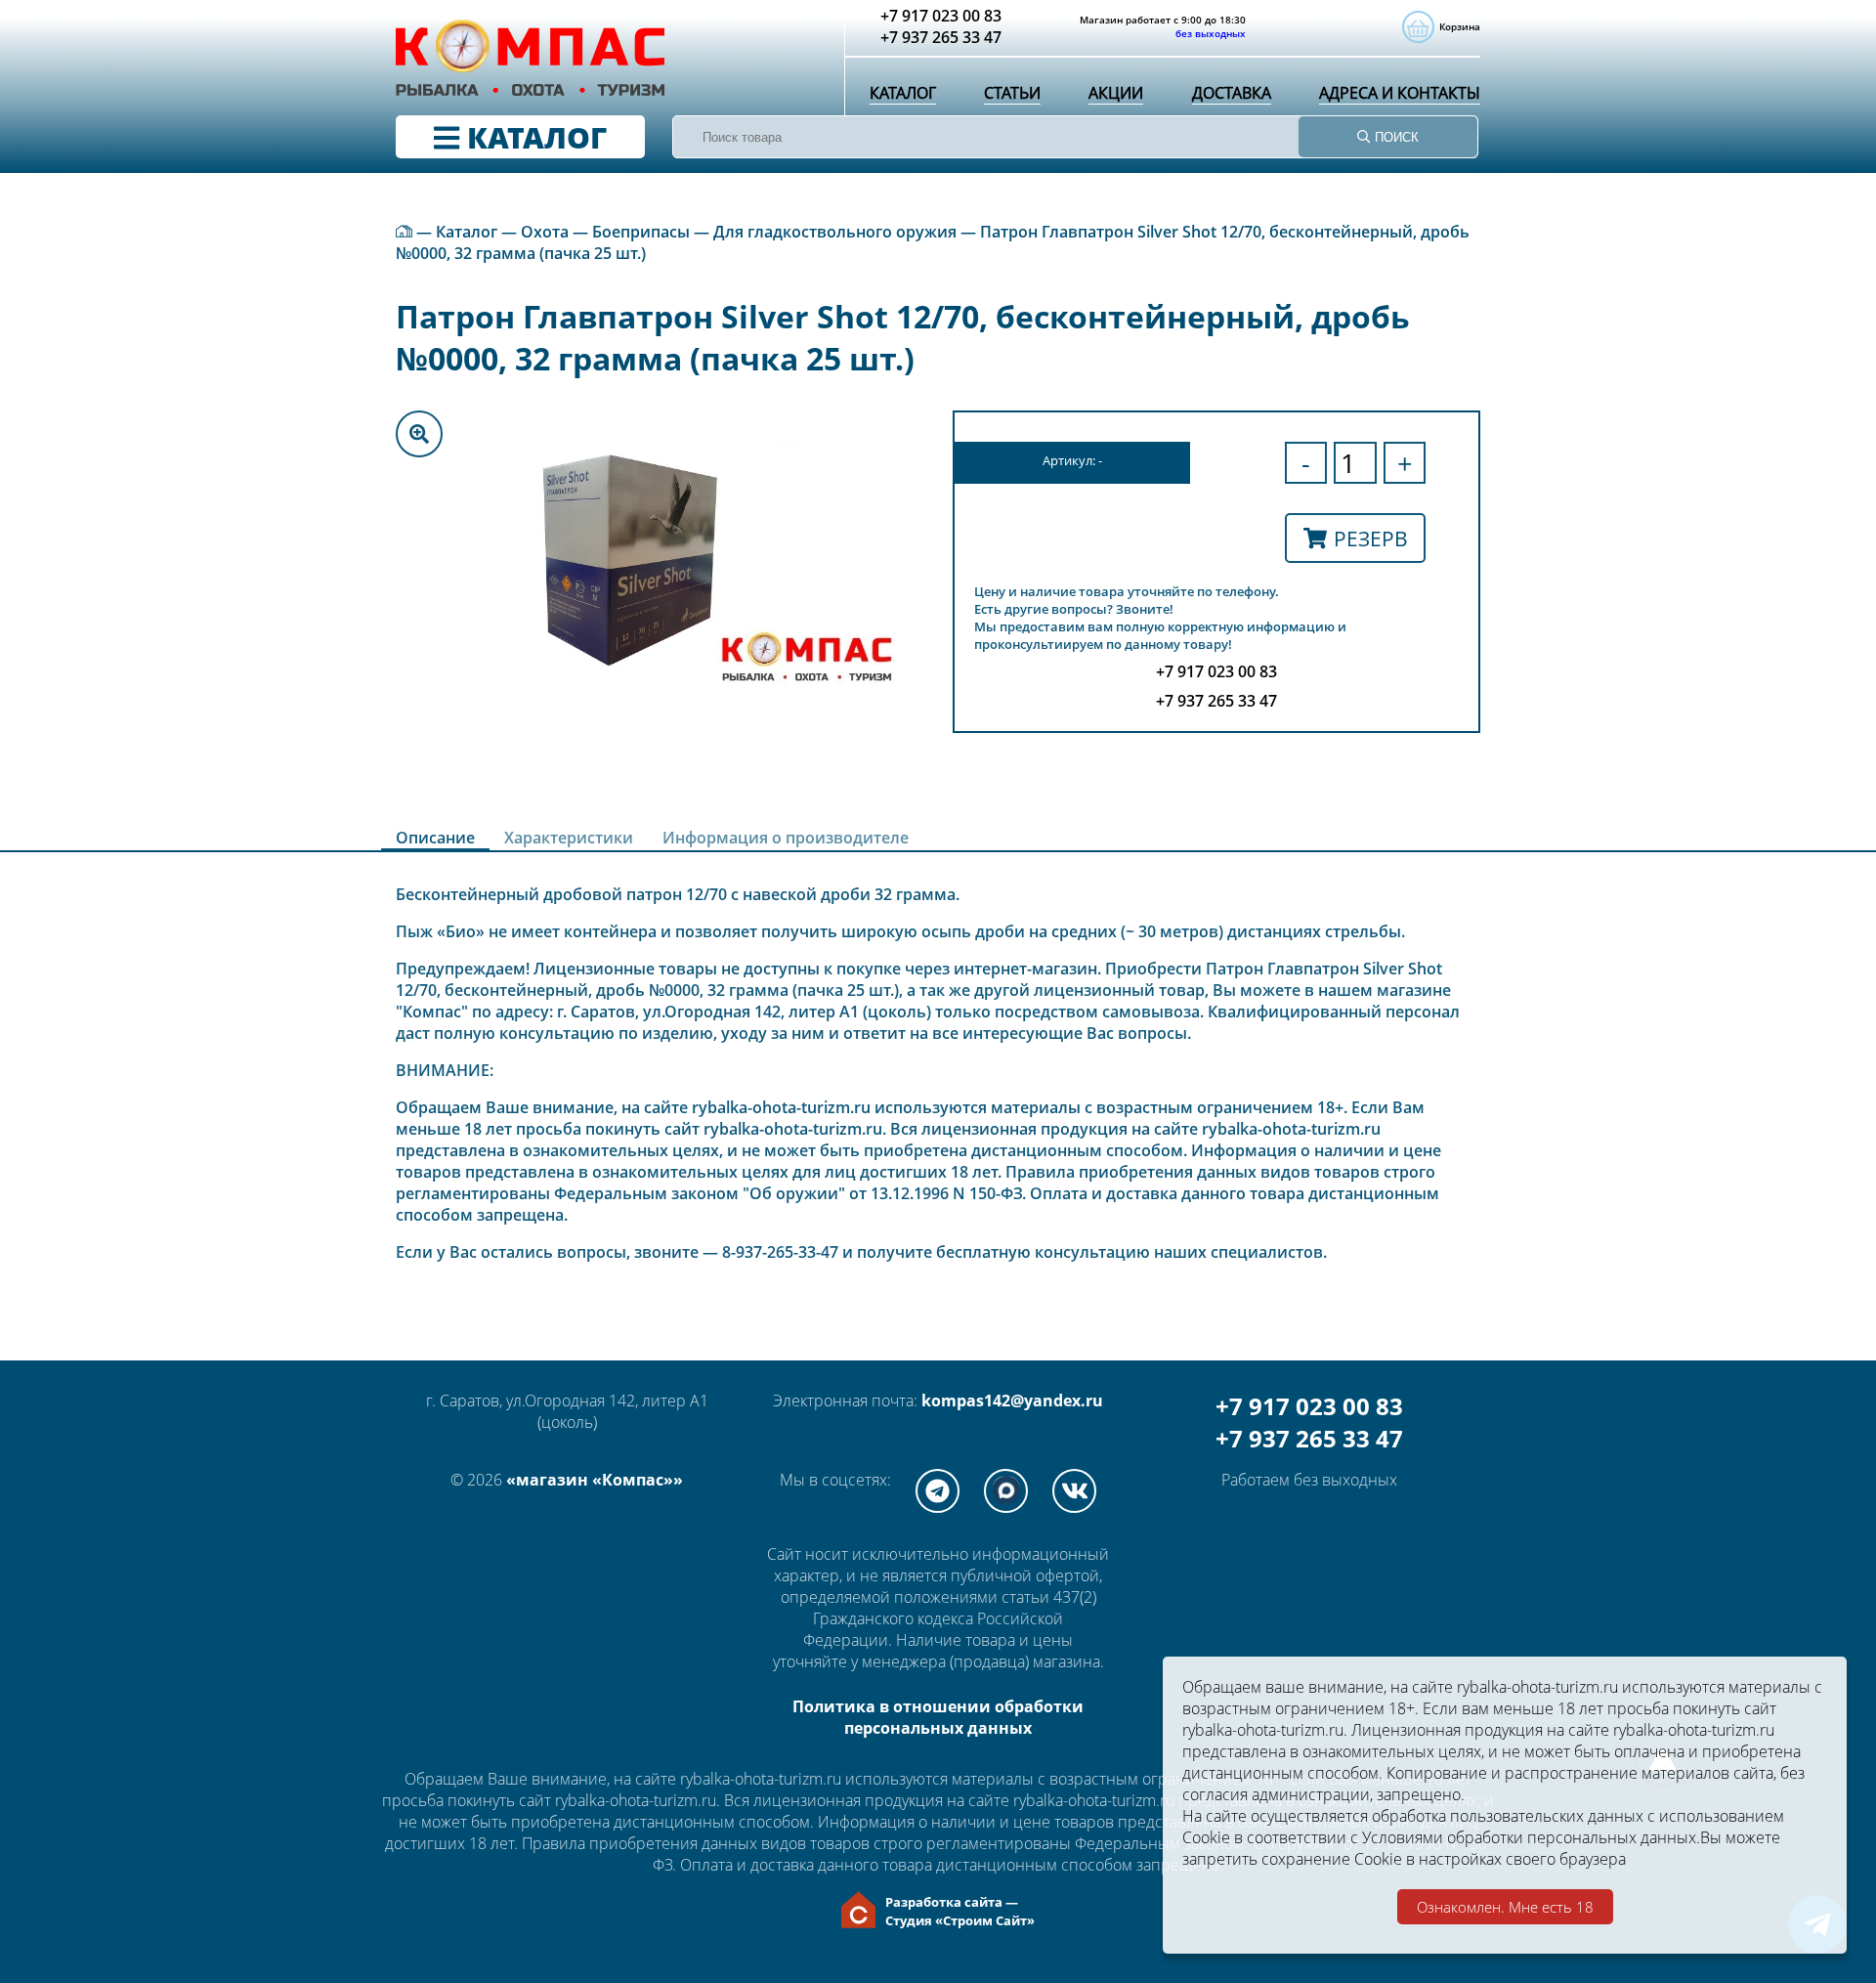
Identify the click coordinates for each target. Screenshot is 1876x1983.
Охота (545, 232)
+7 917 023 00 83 (1309, 1406)
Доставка (1232, 93)
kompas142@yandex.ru (1012, 1401)
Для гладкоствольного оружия (835, 232)
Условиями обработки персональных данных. (1531, 1837)
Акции (1116, 93)
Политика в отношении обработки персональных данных (938, 1717)
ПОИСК (1395, 137)
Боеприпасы (641, 232)
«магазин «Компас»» (595, 1480)
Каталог (903, 93)
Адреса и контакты (1400, 93)
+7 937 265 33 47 (1309, 1438)
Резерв (1371, 538)
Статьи (1012, 93)
